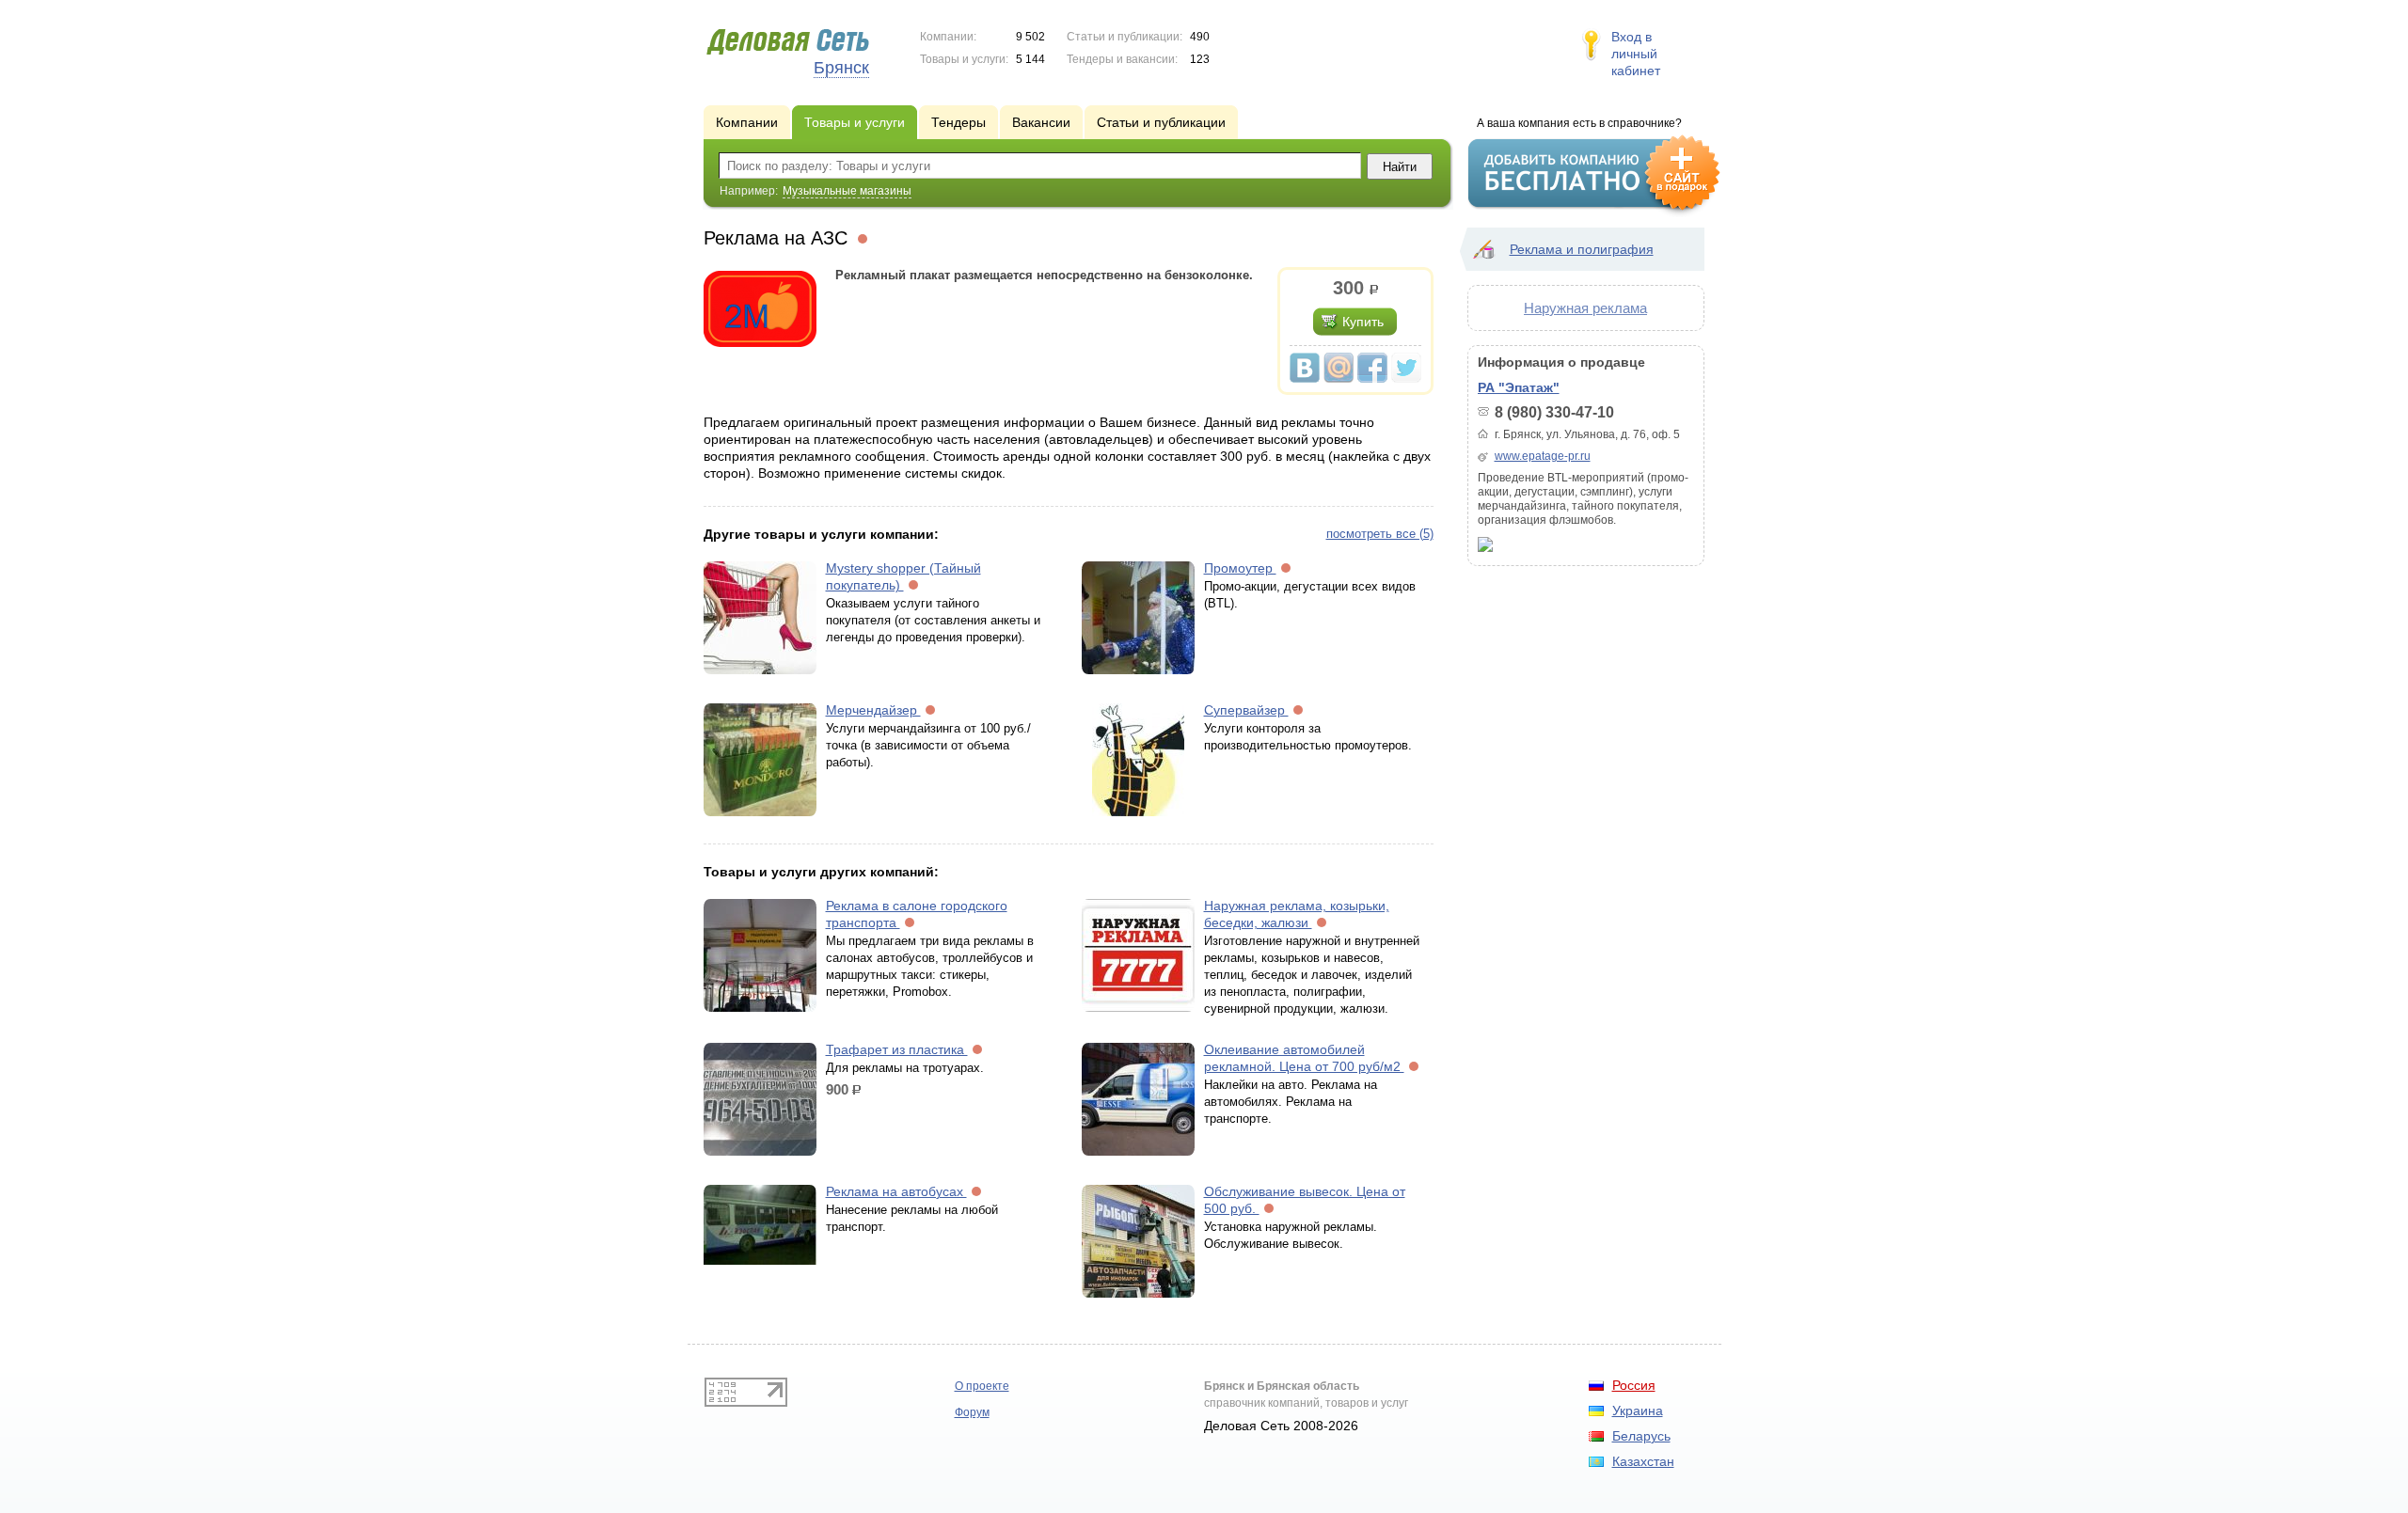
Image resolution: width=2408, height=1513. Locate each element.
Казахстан (1643, 1461)
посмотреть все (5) (1380, 534)
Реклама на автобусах (896, 1191)
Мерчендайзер (873, 710)
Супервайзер (1246, 710)
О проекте (982, 1386)
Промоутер (1240, 568)
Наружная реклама (1585, 308)
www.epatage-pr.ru (1543, 456)
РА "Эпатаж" (1519, 387)
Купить (1363, 322)
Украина (1638, 1411)
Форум (972, 1412)
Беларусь (1641, 1436)
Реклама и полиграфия (1582, 249)
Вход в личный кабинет (1636, 54)
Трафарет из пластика (897, 1049)
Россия (1634, 1385)
